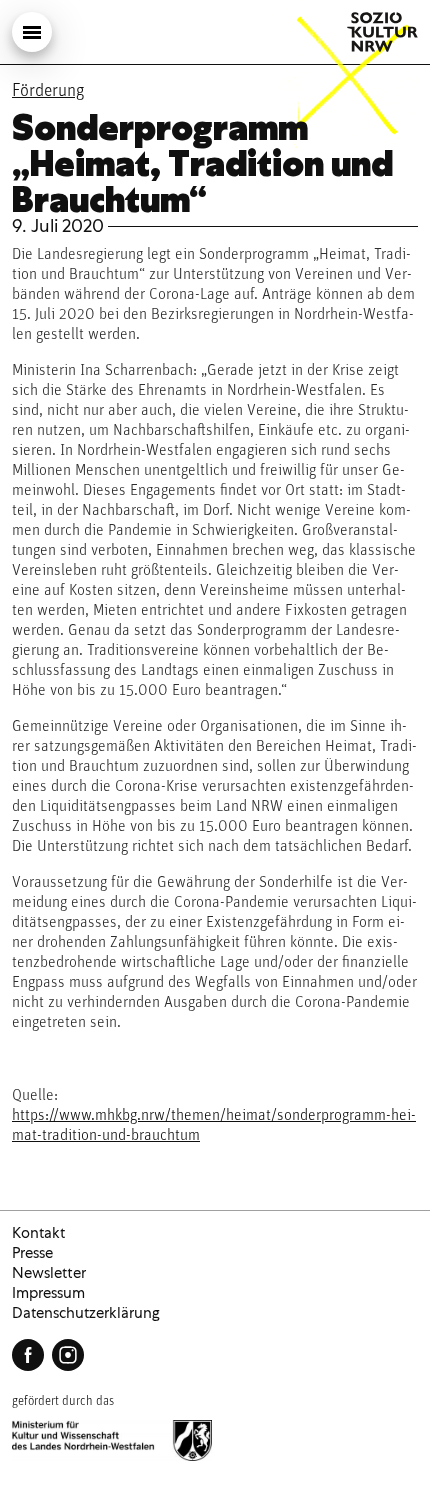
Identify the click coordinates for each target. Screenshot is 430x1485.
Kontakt (38, 1233)
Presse (32, 1253)
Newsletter (49, 1273)
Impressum (48, 1293)
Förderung (48, 92)
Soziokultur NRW (382, 32)
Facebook (28, 1355)
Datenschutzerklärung (86, 1313)
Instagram (68, 1355)
